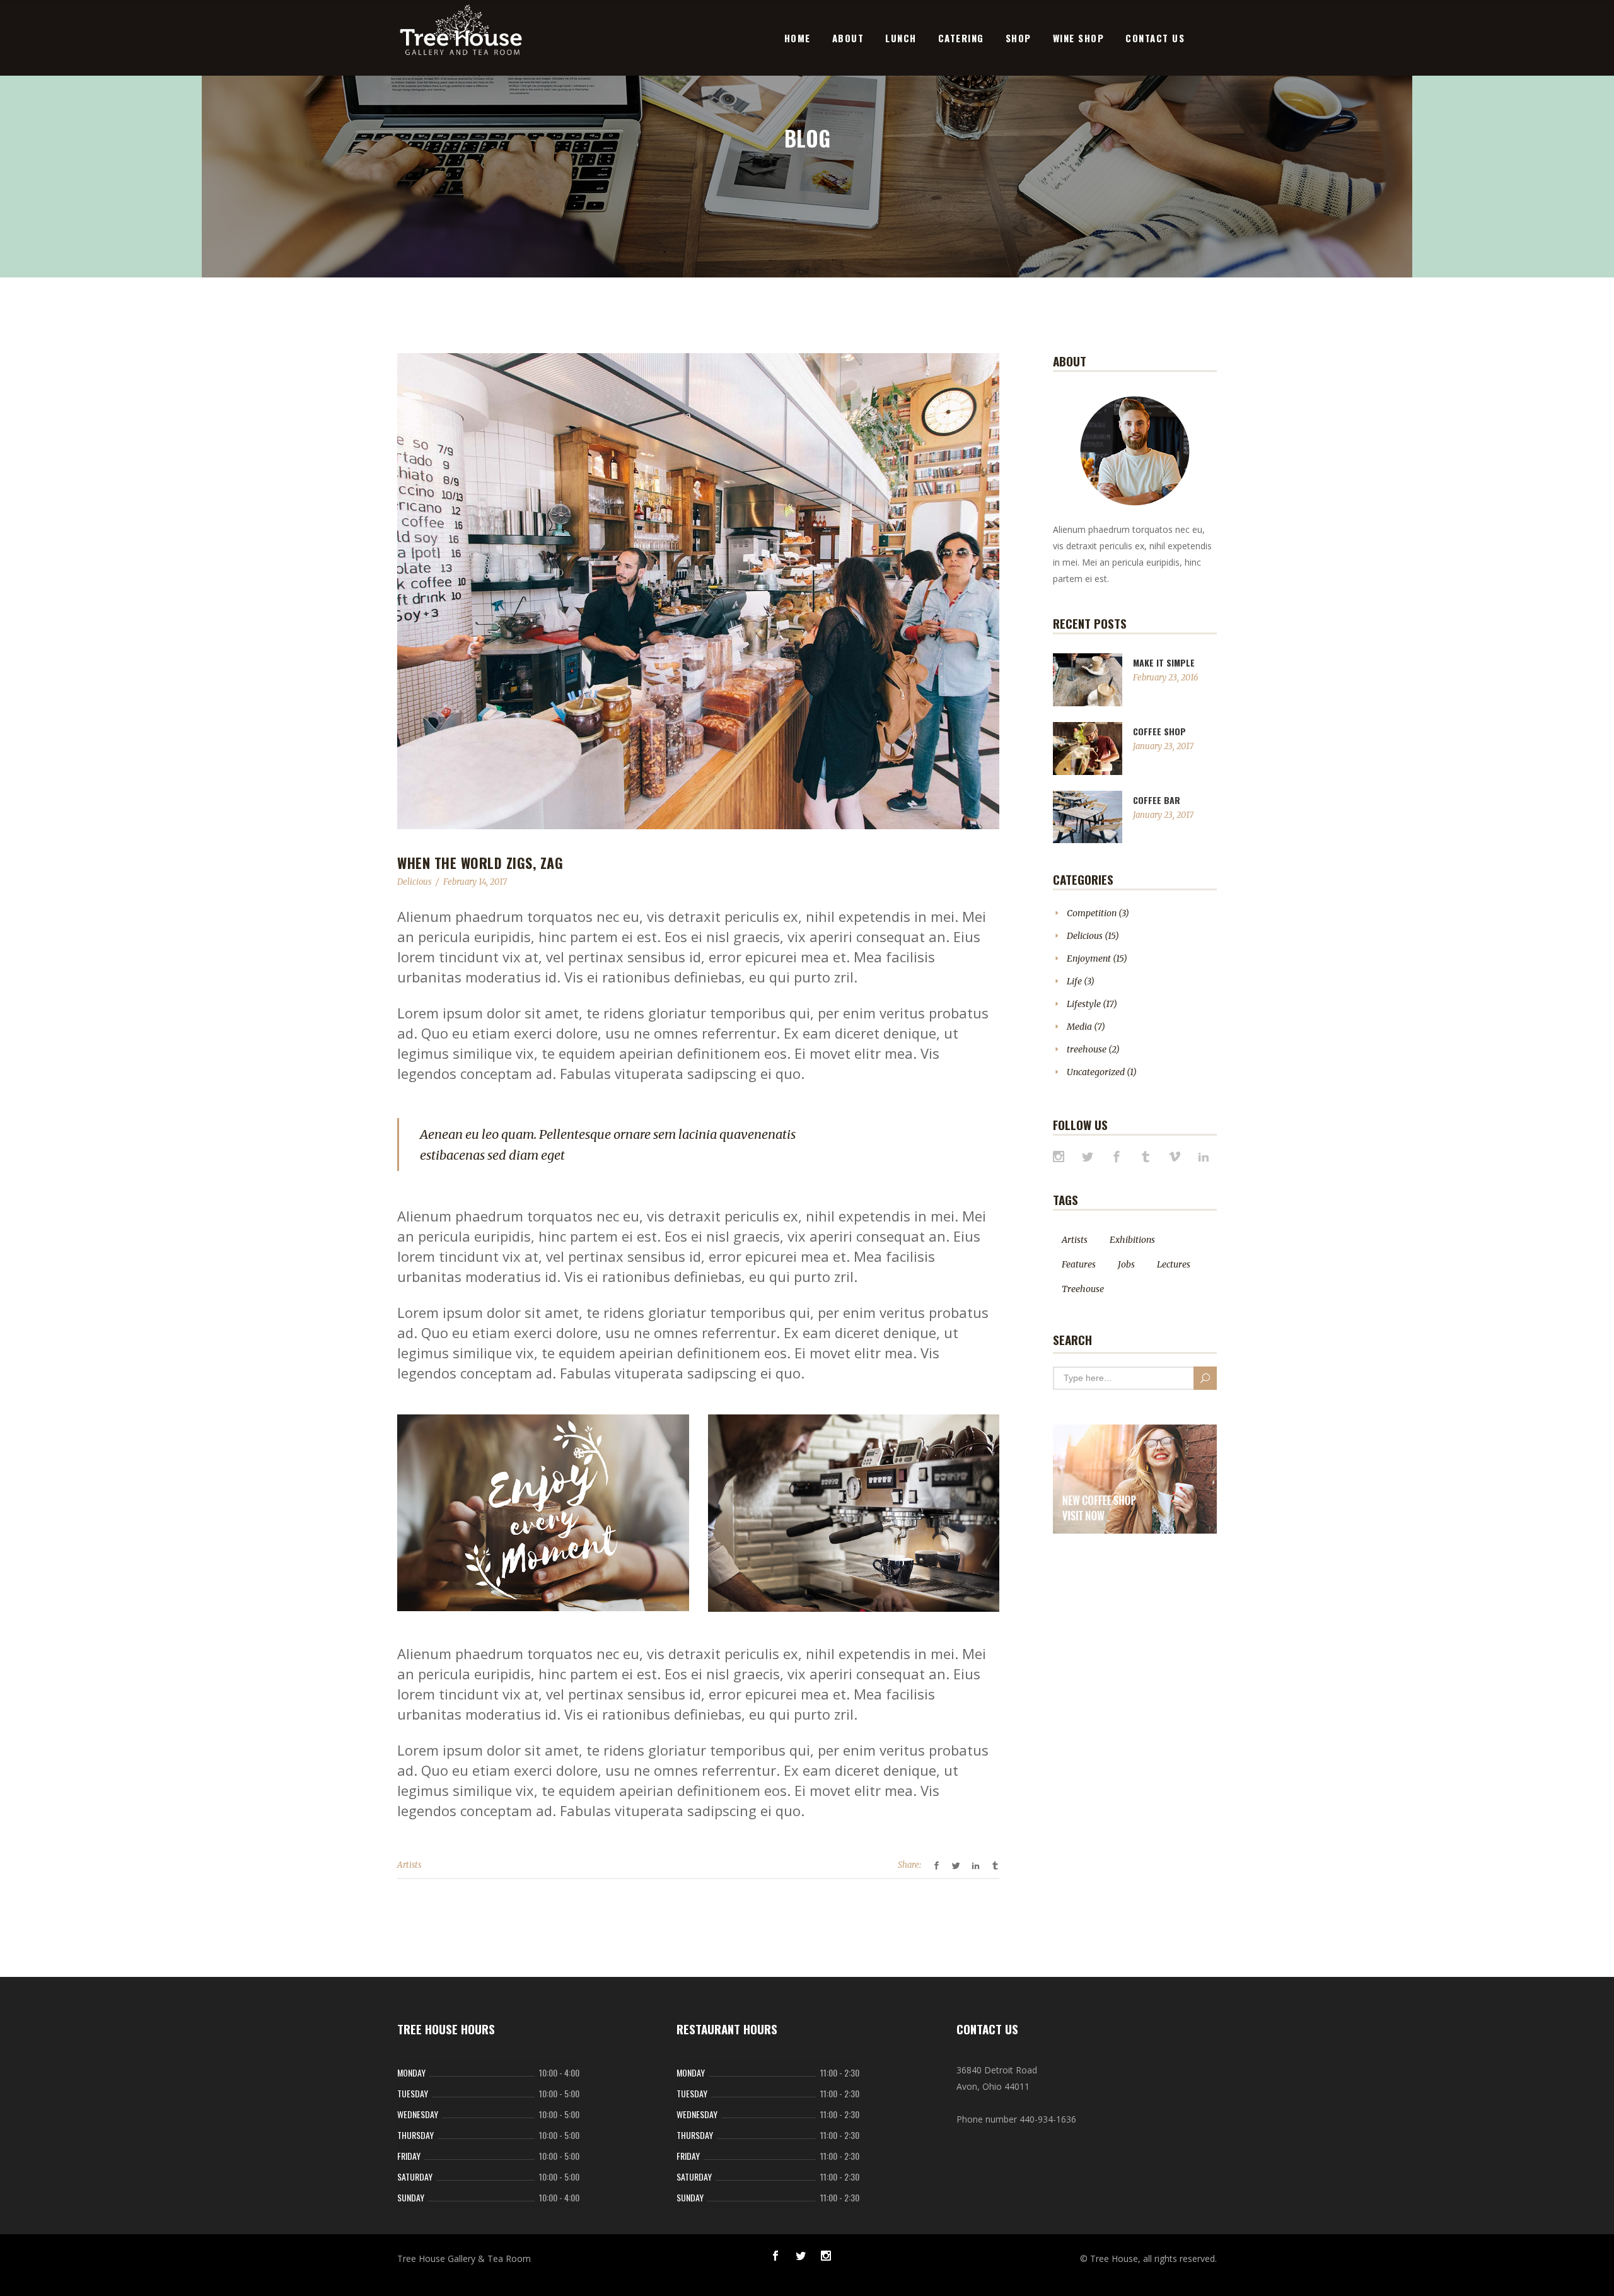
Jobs (1126, 1264)
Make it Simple (1164, 662)
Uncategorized (1096, 1072)
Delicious (414, 882)
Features (1079, 1264)
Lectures (1174, 1264)
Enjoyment (1089, 959)
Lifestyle (1084, 1004)
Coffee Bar (1157, 800)
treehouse (1087, 1049)
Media (1079, 1027)
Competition (1092, 913)
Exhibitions (1132, 1240)
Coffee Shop (1159, 731)
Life (1074, 981)
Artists (409, 1865)
